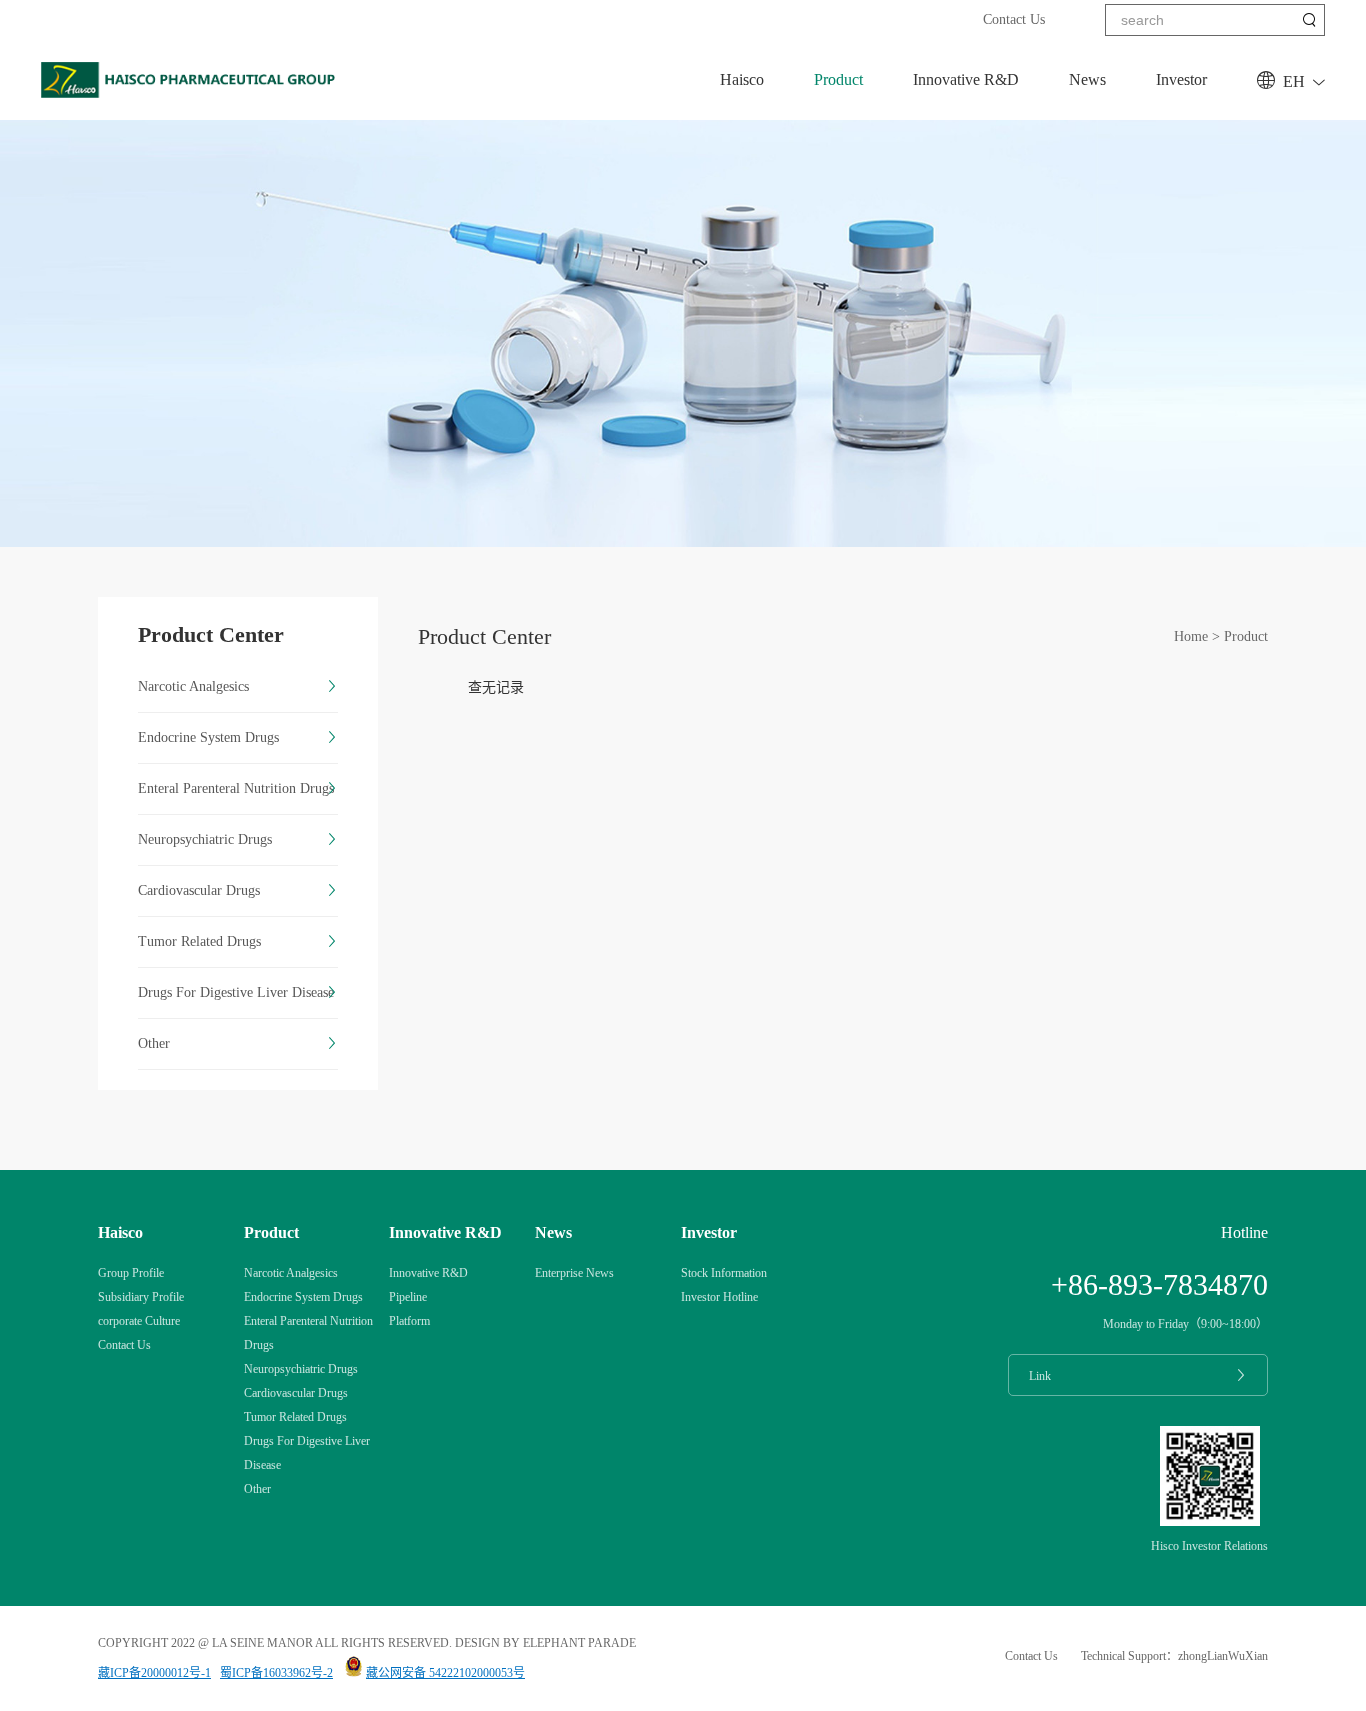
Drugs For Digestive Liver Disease (236, 992)
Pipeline (408, 1297)
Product (838, 79)
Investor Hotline (719, 1297)
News (1087, 79)
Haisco (742, 79)
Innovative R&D (966, 79)
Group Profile (131, 1273)
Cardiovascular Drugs (199, 890)
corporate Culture (139, 1321)
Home (1191, 636)
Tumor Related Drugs (199, 941)
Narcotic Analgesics (193, 686)
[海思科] (191, 93)
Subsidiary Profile (141, 1297)
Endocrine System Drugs (208, 737)
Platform (409, 1321)
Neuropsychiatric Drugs (205, 839)
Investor (1181, 79)
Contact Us (1014, 19)
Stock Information (724, 1273)
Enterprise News (574, 1273)
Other (154, 1043)
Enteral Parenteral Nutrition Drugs (236, 788)
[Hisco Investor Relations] (1210, 1522)
